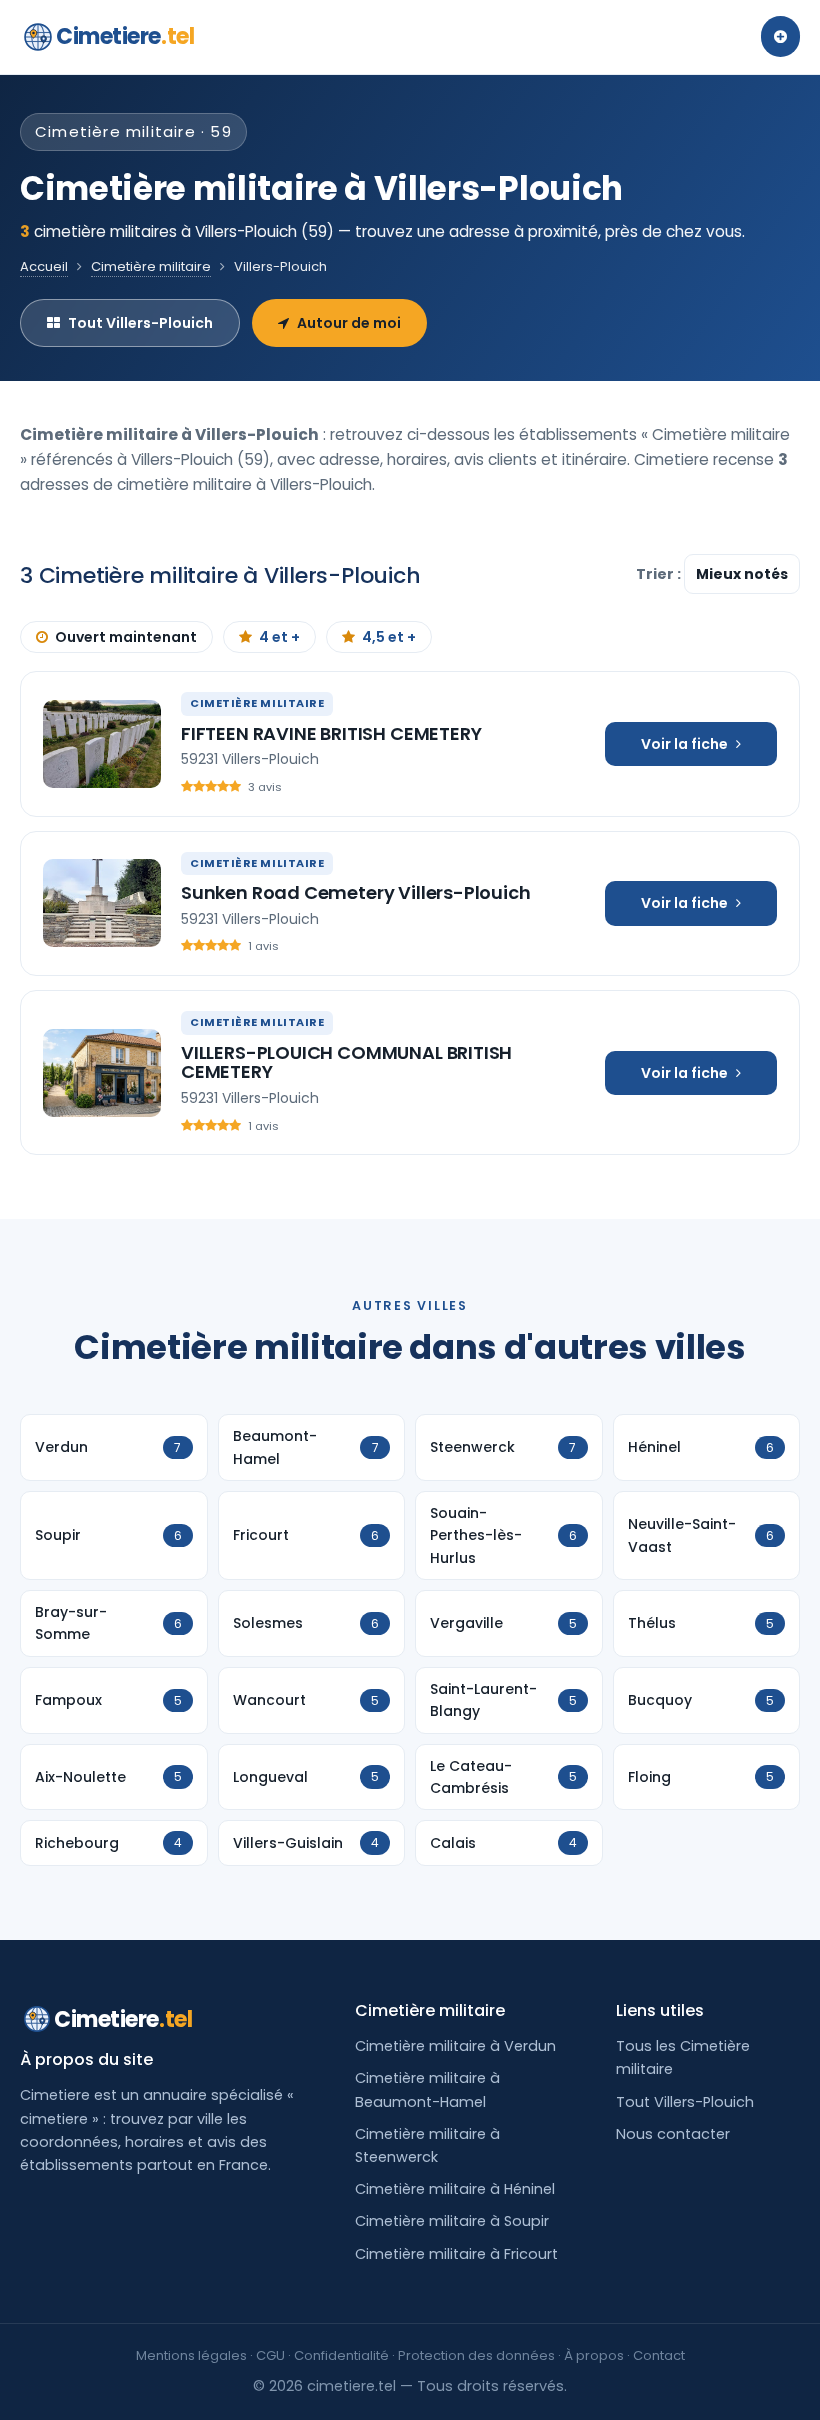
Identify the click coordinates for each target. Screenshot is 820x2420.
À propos (594, 2355)
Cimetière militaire (151, 266)
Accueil (44, 266)
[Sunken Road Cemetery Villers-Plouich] (102, 903)
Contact (659, 2355)
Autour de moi (349, 323)
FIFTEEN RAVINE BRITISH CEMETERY (331, 733)
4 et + (279, 637)
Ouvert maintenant (126, 637)
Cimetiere (125, 36)
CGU (270, 2355)
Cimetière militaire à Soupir (452, 2221)
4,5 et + (389, 637)
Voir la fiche (684, 744)
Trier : (660, 574)
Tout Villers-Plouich (140, 323)
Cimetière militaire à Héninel (455, 2189)
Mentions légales (191, 2355)
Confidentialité (341, 2355)
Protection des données (476, 2355)
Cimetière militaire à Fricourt (456, 2254)
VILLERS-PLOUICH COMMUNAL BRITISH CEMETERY (346, 1062)
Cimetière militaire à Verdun (455, 2046)
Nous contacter (673, 2134)
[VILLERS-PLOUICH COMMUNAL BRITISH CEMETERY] (102, 1073)
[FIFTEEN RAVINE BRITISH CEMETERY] (102, 744)
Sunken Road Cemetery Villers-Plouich (356, 892)
